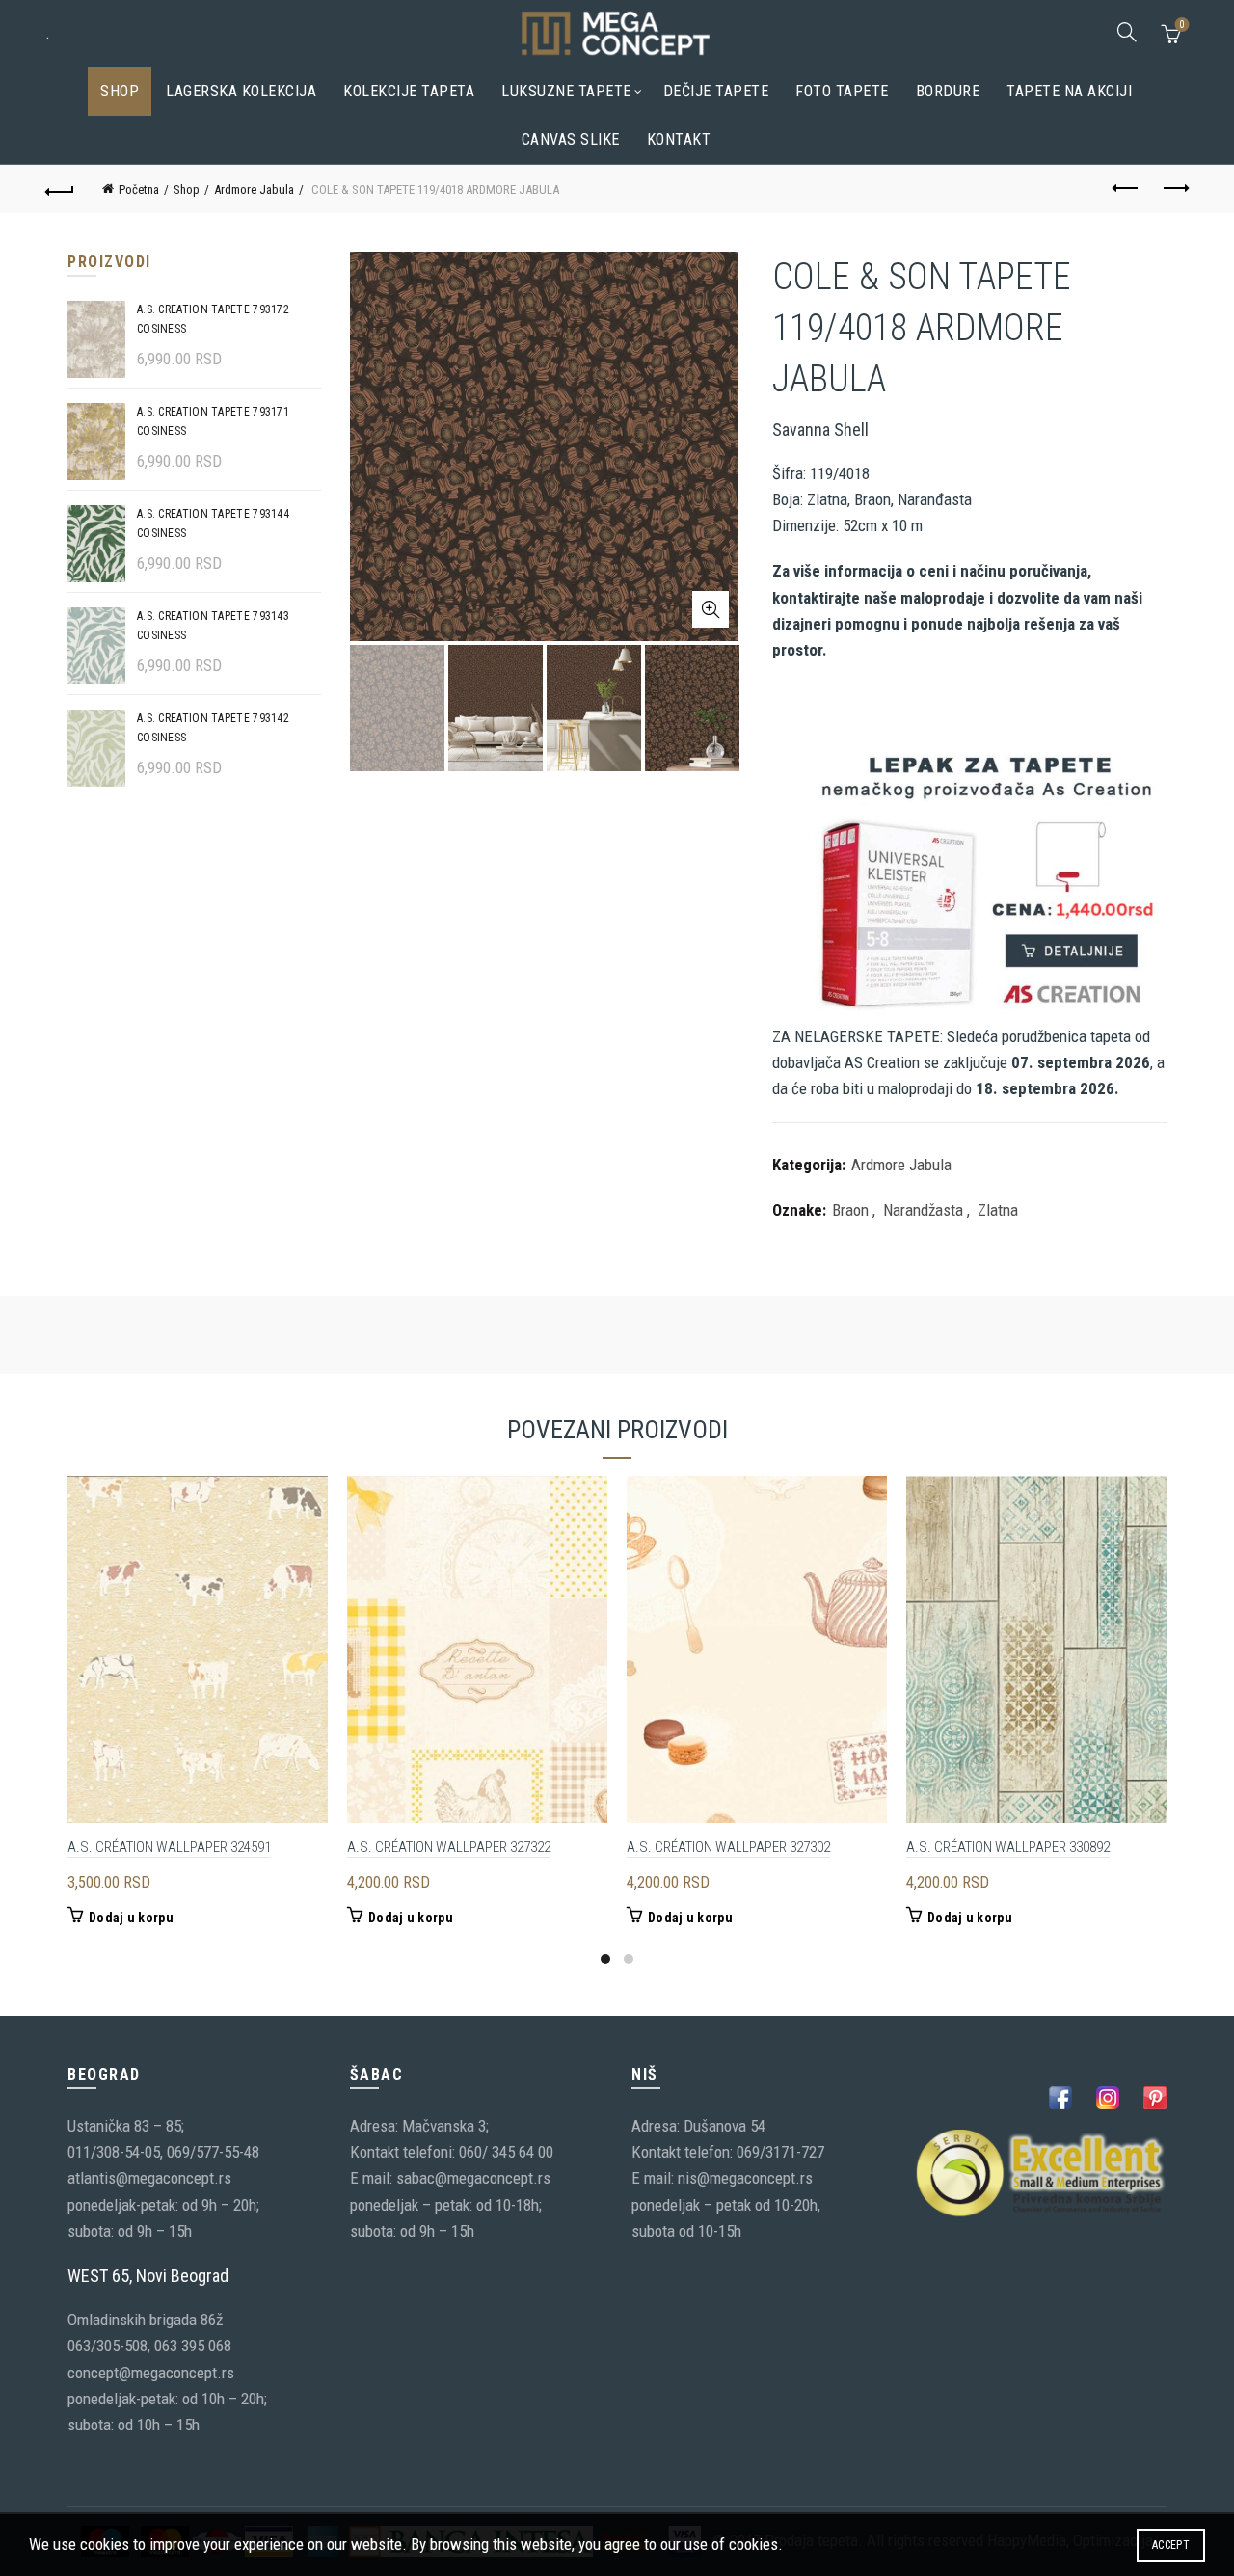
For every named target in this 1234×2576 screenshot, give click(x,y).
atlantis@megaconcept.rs (149, 2178)
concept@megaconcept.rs (151, 2373)
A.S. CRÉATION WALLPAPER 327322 (449, 1847)
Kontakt (679, 139)
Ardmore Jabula (254, 189)
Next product (1174, 189)
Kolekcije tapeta (409, 91)
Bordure (948, 91)
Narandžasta (923, 1210)
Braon (850, 1210)
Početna (139, 189)
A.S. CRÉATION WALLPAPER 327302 (728, 1847)
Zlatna (998, 1210)
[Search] (1127, 32)
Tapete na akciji (1069, 91)
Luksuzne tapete (566, 91)
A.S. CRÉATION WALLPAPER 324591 (169, 1847)
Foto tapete (842, 91)
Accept (1171, 2545)
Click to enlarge (711, 609)
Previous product (1126, 189)
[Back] (60, 189)
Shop (120, 91)
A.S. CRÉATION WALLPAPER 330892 (1008, 1847)
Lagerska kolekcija (241, 91)
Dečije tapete (716, 91)
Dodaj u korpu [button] (131, 1918)
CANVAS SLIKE (571, 139)
